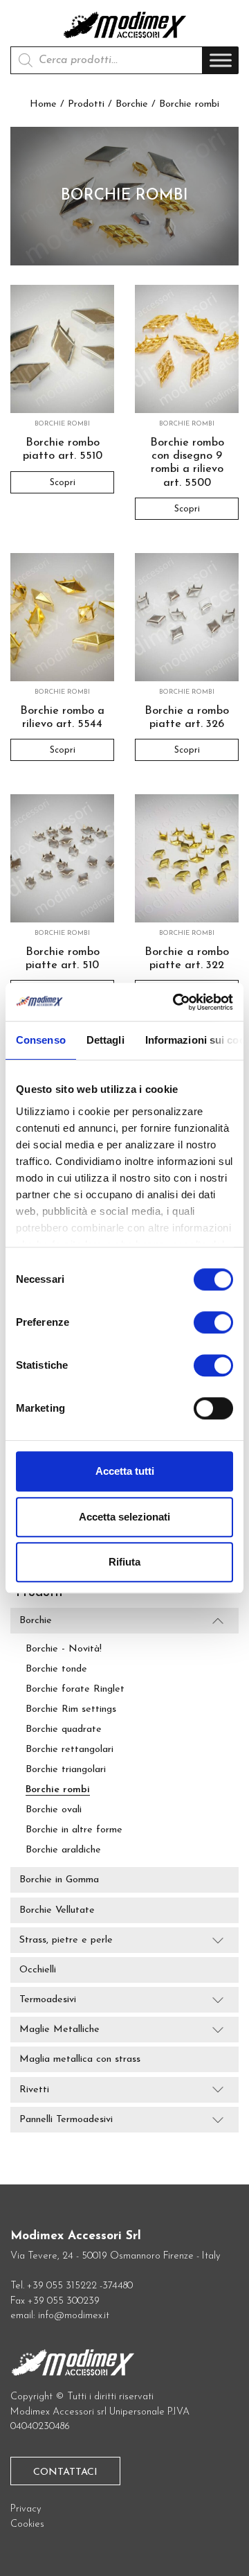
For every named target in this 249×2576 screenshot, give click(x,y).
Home (43, 104)
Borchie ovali (54, 1810)
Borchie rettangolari (70, 1750)
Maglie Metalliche (59, 2030)
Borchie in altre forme (74, 1830)
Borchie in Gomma (59, 1881)
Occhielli (38, 1970)
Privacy (26, 2509)
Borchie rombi (58, 1790)
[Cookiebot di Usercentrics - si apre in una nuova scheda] (176, 1002)
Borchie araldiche (63, 1850)
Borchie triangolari (66, 1770)
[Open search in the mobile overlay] (107, 60)
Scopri (63, 482)
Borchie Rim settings (71, 1709)
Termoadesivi (48, 2000)
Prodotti (86, 104)
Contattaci (65, 2472)
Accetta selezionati (124, 1517)
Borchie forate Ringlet (75, 1689)
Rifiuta (124, 1562)
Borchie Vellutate (57, 1910)
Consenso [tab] (41, 1040)
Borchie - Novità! (64, 1649)
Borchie (132, 104)
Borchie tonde (56, 1669)
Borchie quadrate (64, 1729)
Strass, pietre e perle (66, 1940)
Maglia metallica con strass (80, 2060)
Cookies (27, 2524)
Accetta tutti (125, 1471)
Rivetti (34, 2090)
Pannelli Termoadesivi (66, 2120)
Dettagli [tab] (105, 1040)
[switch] (213, 1328)
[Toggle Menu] (221, 61)
